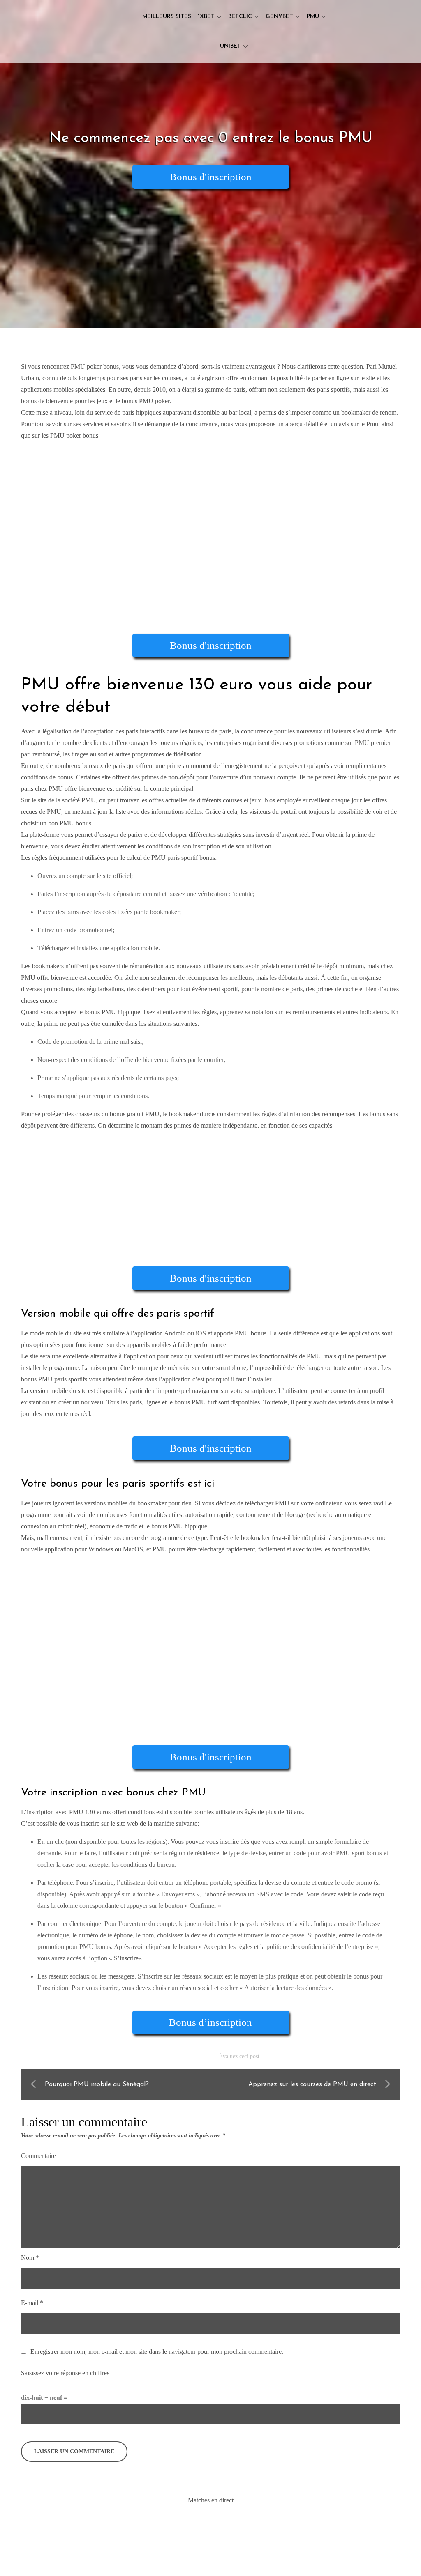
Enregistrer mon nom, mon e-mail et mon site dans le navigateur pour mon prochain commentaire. (157, 2352)
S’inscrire (126, 1958)
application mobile (134, 948)
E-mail (32, 2303)
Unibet (230, 46)
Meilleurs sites (167, 17)
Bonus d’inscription (210, 2022)
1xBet (206, 17)
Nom (30, 2258)
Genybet (279, 17)
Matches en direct (211, 2500)
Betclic (240, 17)
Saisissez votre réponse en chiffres (65, 2373)
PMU (313, 17)
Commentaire (38, 2156)
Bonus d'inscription (211, 177)
